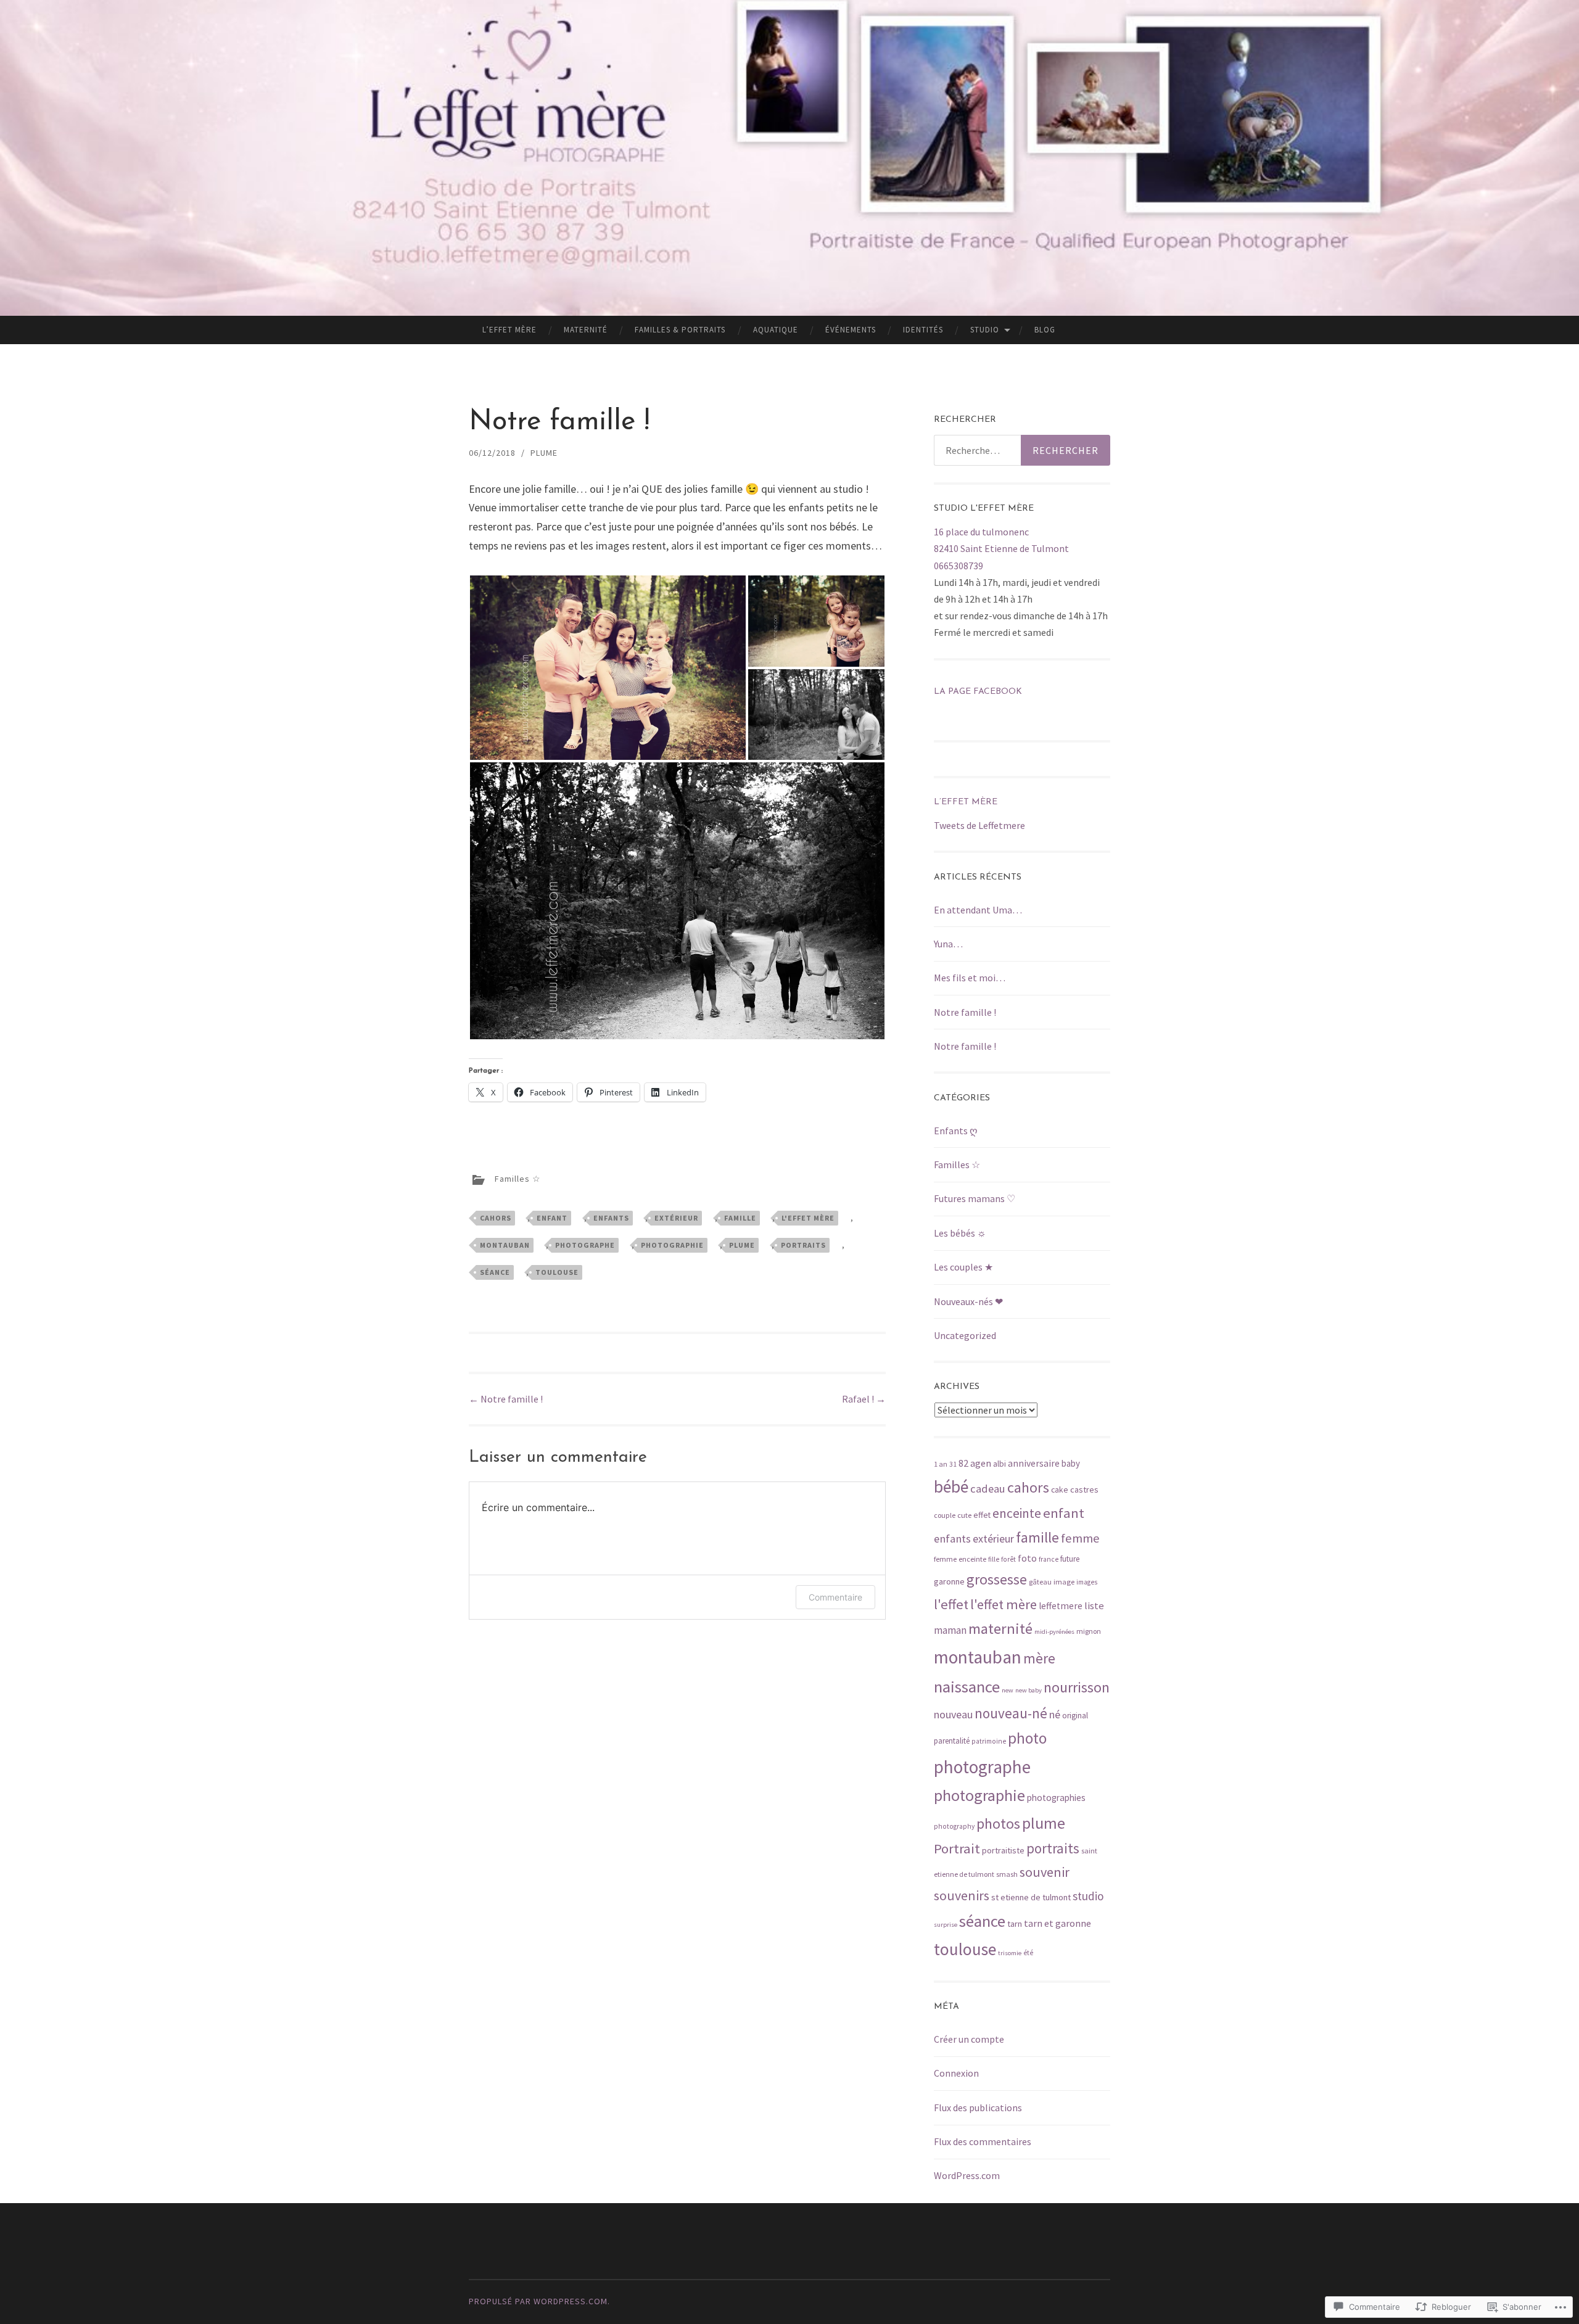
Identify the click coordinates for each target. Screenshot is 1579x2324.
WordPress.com (967, 2175)
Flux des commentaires (983, 2141)
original (1075, 1716)
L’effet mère (509, 330)
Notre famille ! (506, 1399)
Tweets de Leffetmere (979, 825)
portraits (803, 1245)
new (1008, 1690)
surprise (946, 1925)
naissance (967, 1687)
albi (1000, 1464)
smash (1007, 1874)
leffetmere (1061, 1606)
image (1064, 1582)
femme (1080, 1538)
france (1049, 1559)
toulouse (557, 1272)
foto (1027, 1558)
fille (994, 1559)
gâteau (1040, 1582)
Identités (923, 330)
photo (1027, 1738)
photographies (1056, 1798)
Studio (985, 330)
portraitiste (1003, 1850)
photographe (585, 1245)
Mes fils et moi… (970, 978)
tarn (1015, 1924)
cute (964, 1515)
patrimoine (989, 1741)
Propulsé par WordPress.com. (539, 2301)
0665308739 (959, 566)
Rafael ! (864, 1399)
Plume (544, 453)
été (1028, 1953)
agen (981, 1463)
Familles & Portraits (680, 330)
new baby (1029, 1690)
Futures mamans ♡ (975, 1198)
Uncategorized (965, 1335)
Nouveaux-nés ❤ (968, 1301)
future (1070, 1559)
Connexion (956, 2073)
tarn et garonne (1057, 1923)
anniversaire (1034, 1463)
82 (963, 1463)
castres (1084, 1490)
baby (1071, 1463)
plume (742, 1245)
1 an (941, 1464)
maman (950, 1630)
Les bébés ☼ (960, 1233)
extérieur (676, 1218)
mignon (1089, 1631)
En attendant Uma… (978, 910)
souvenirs (962, 1895)
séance (495, 1272)
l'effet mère (808, 1218)
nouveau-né (1011, 1713)
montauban (505, 1245)
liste (1094, 1606)
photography (954, 1826)
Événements (851, 330)
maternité (1000, 1629)
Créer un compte (969, 2039)
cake (1060, 1490)
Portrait (957, 1848)
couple (945, 1515)
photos (998, 1823)
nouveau (953, 1714)
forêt (1008, 1559)
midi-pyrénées (1054, 1632)
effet (982, 1515)
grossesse (997, 1579)
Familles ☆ (518, 1179)
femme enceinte (960, 1559)
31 (953, 1464)
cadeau (988, 1489)
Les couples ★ (963, 1267)
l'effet (951, 1604)
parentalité (952, 1741)
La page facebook (978, 692)
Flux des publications (978, 2108)
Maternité (586, 330)
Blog (1045, 330)
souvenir (1045, 1872)
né (1055, 1714)
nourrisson (1077, 1687)
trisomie (1010, 1953)
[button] (608, 668)
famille (740, 1218)
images (1087, 1582)
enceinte (1017, 1513)
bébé (951, 1487)
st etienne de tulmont (1031, 1897)
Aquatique (776, 330)
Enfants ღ (956, 1131)
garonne (949, 1581)
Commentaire (835, 1597)
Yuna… (948, 944)
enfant (552, 1218)
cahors (496, 1218)
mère (1039, 1658)
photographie (672, 1245)
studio (1088, 1896)
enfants (611, 1218)
